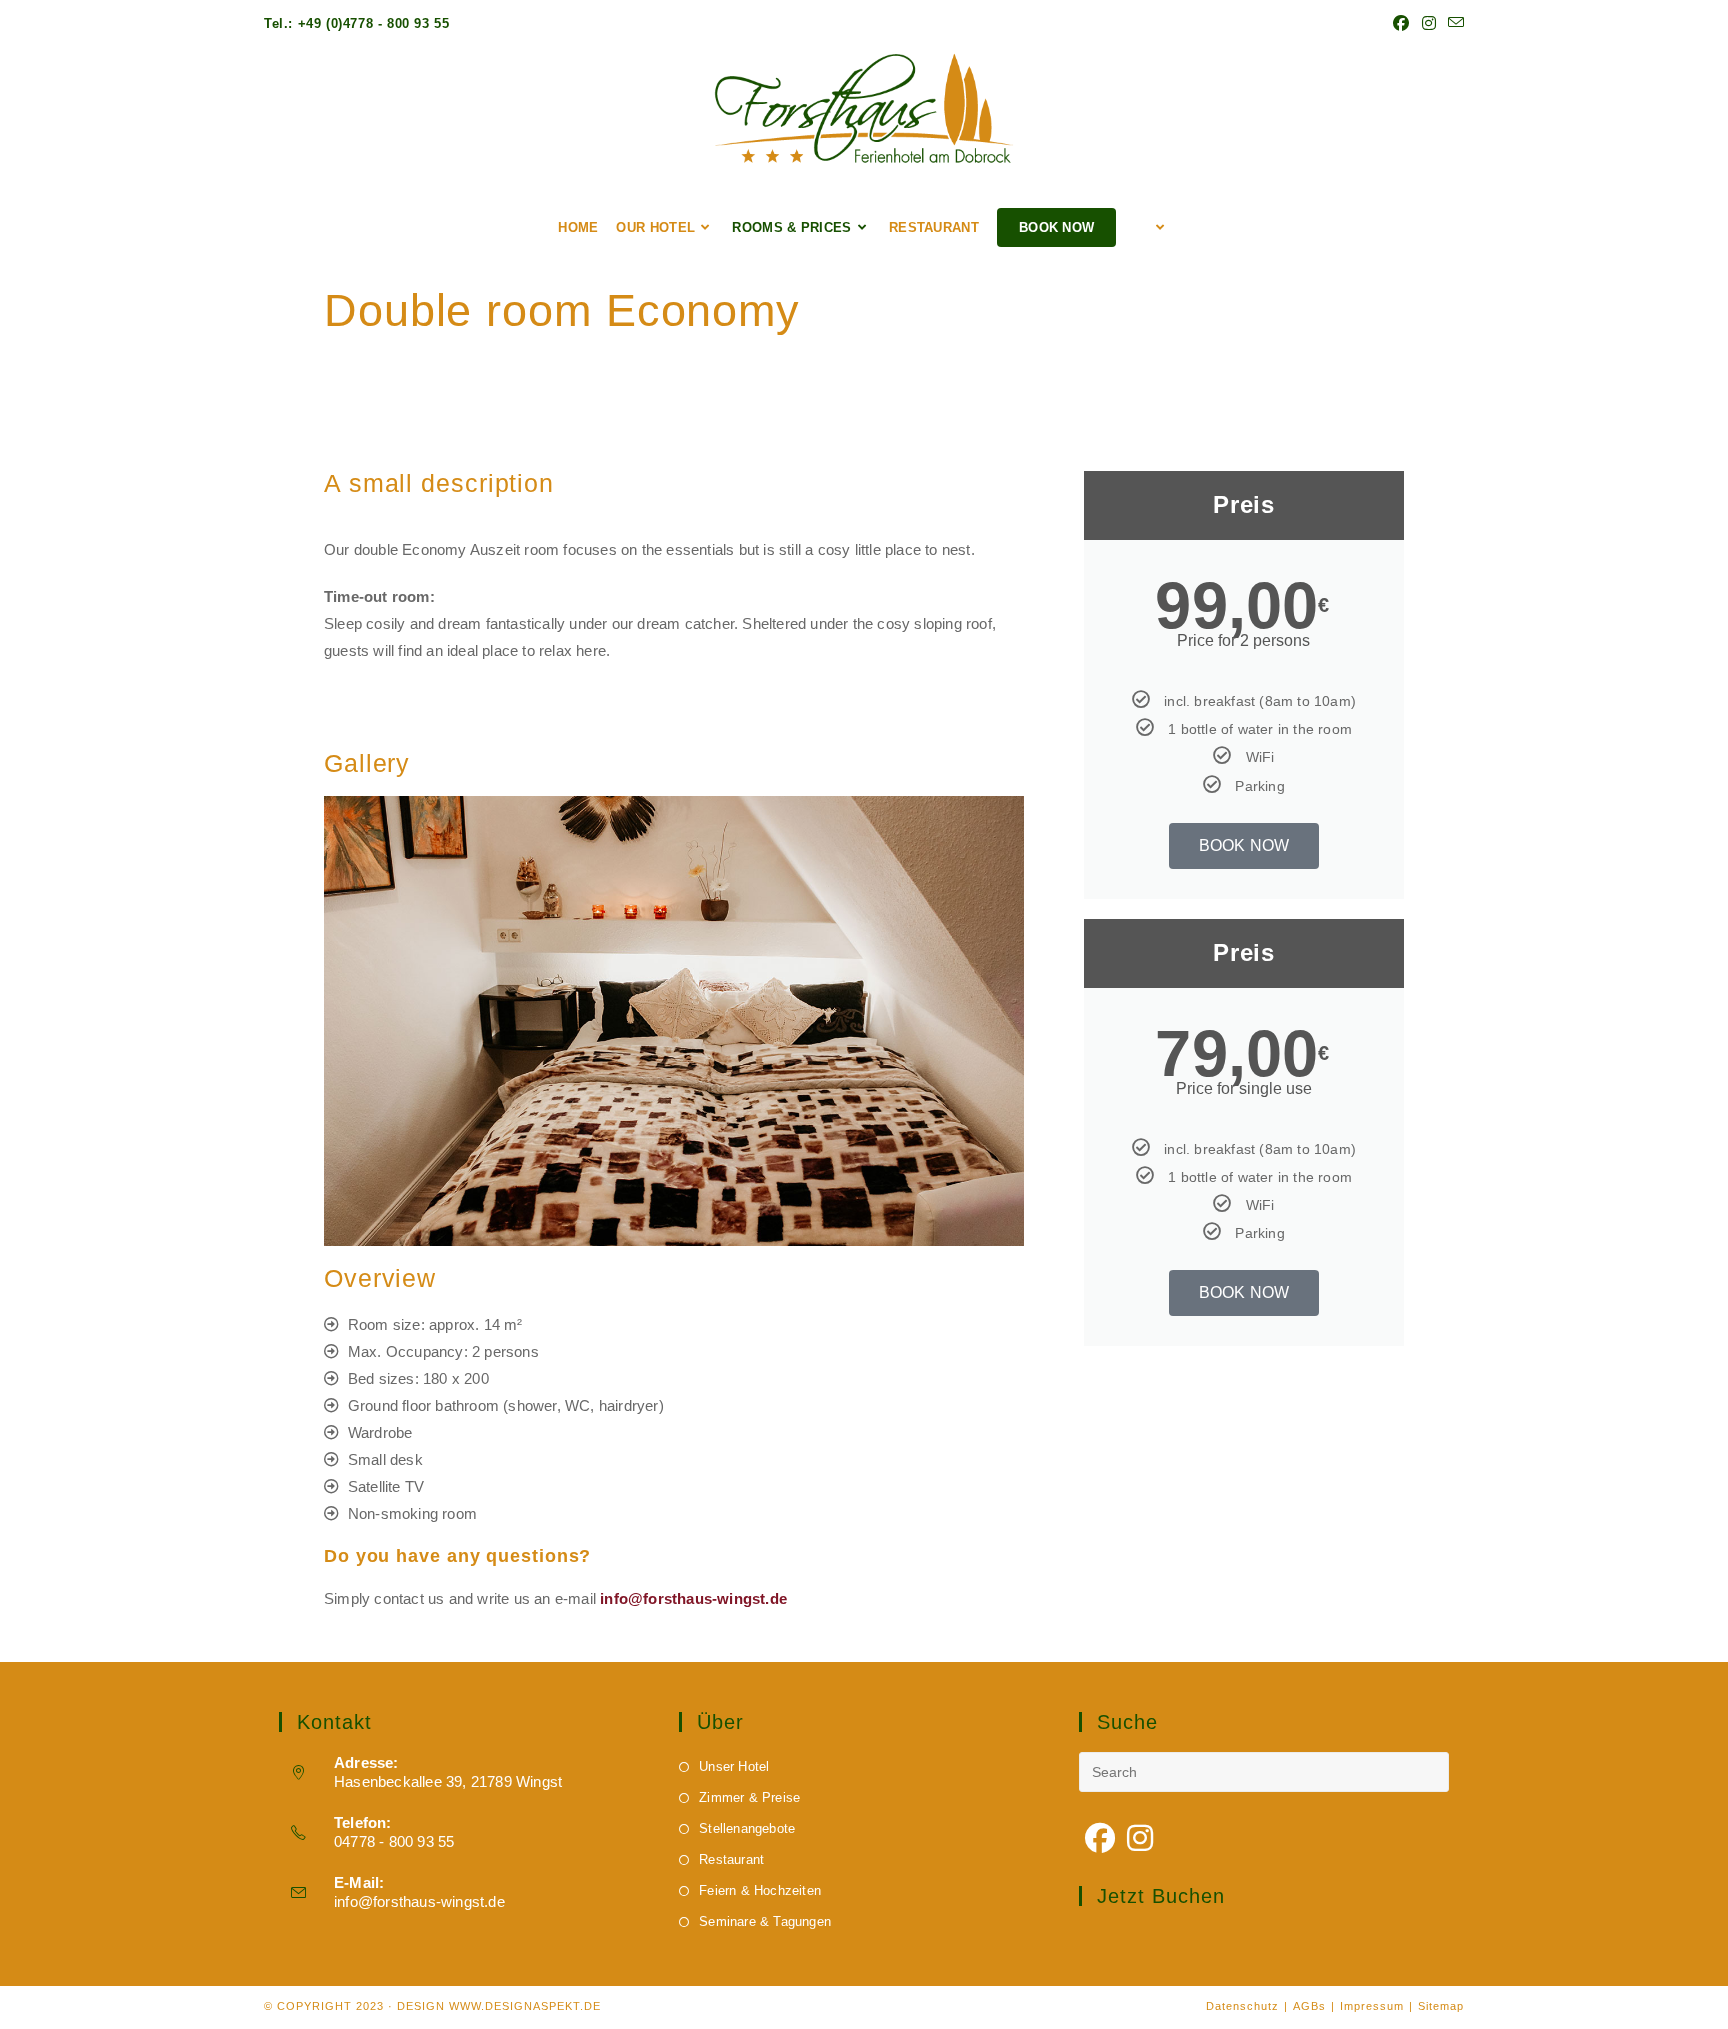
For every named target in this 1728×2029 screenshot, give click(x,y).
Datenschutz (1242, 2006)
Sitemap (1441, 2006)
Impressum (1372, 2006)
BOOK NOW (1244, 845)
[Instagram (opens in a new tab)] (1429, 24)
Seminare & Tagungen (765, 1921)
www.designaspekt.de (525, 2006)
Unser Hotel (734, 1766)
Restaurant (731, 1859)
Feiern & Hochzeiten (760, 1890)
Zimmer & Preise (749, 1797)
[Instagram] (1140, 1839)
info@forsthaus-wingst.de (419, 1901)
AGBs (1309, 2006)
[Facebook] (1100, 1839)
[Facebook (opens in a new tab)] (1401, 24)
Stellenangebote (747, 1828)
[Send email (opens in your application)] (1453, 24)
